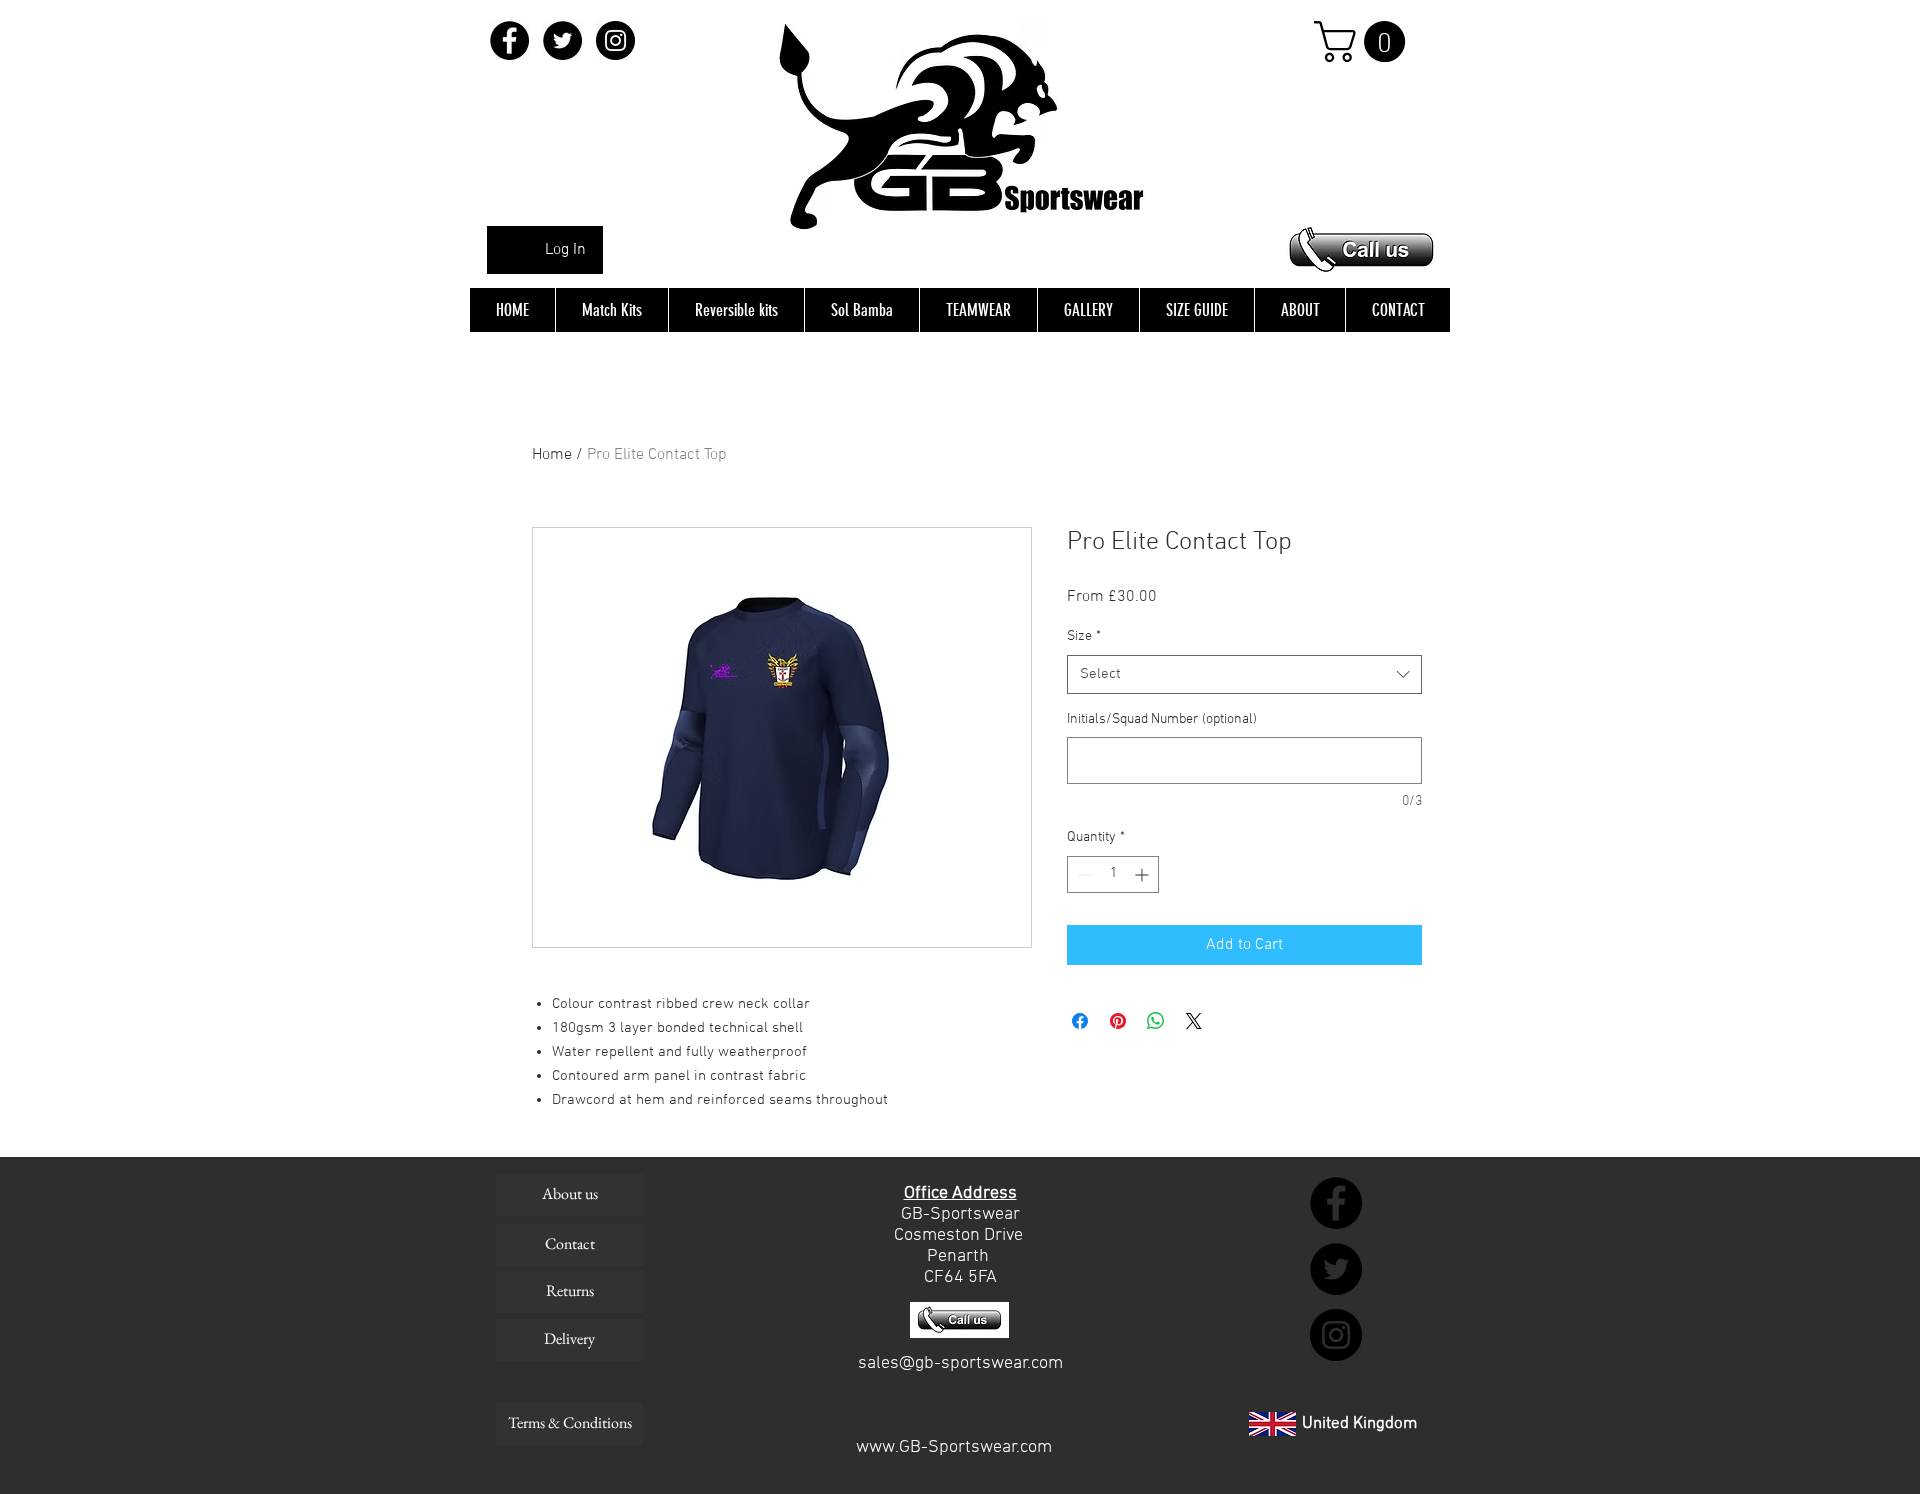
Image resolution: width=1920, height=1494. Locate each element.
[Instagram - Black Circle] (615, 40)
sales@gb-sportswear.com (960, 1363)
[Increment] (1143, 874)
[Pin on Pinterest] (1118, 1021)
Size (1084, 636)
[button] (1364, 41)
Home (552, 455)
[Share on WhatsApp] (1156, 1021)
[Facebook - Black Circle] (509, 40)
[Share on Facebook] (1080, 1021)
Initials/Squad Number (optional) (1162, 719)
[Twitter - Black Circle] (562, 40)
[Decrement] (1082, 874)
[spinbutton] (1113, 874)
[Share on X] (1194, 1021)
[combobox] (1244, 674)
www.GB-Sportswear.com (954, 1447)
